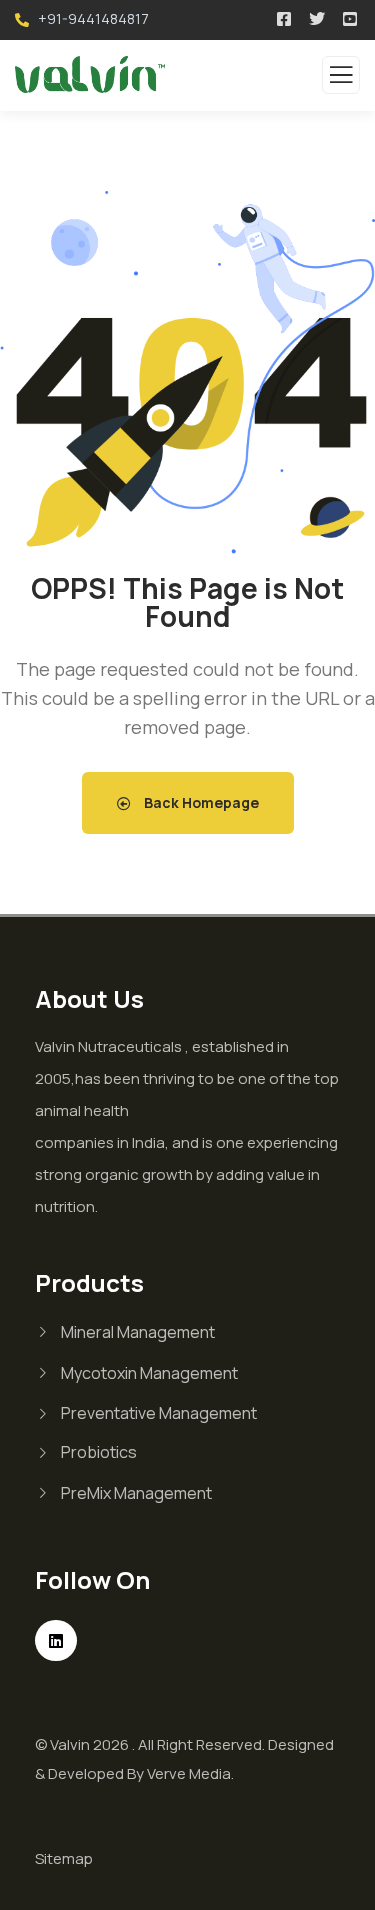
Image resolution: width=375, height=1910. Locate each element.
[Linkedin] (56, 1641)
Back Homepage (200, 802)
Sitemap (64, 1858)
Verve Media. (190, 1773)
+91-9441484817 (93, 18)
